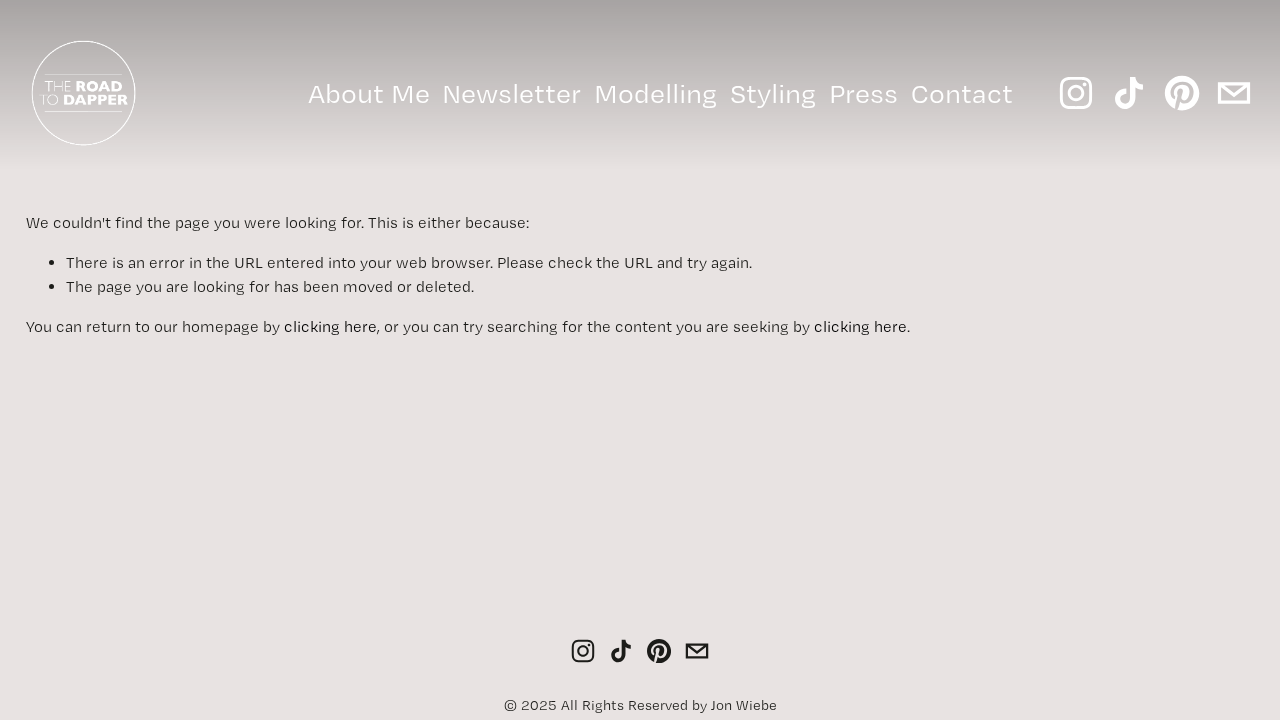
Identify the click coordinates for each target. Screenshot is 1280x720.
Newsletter (511, 93)
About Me (369, 93)
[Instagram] (1076, 93)
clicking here (330, 326)
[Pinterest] (1182, 93)
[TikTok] (1129, 93)
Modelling (655, 93)
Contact (962, 93)
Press (863, 93)
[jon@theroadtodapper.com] (1234, 93)
